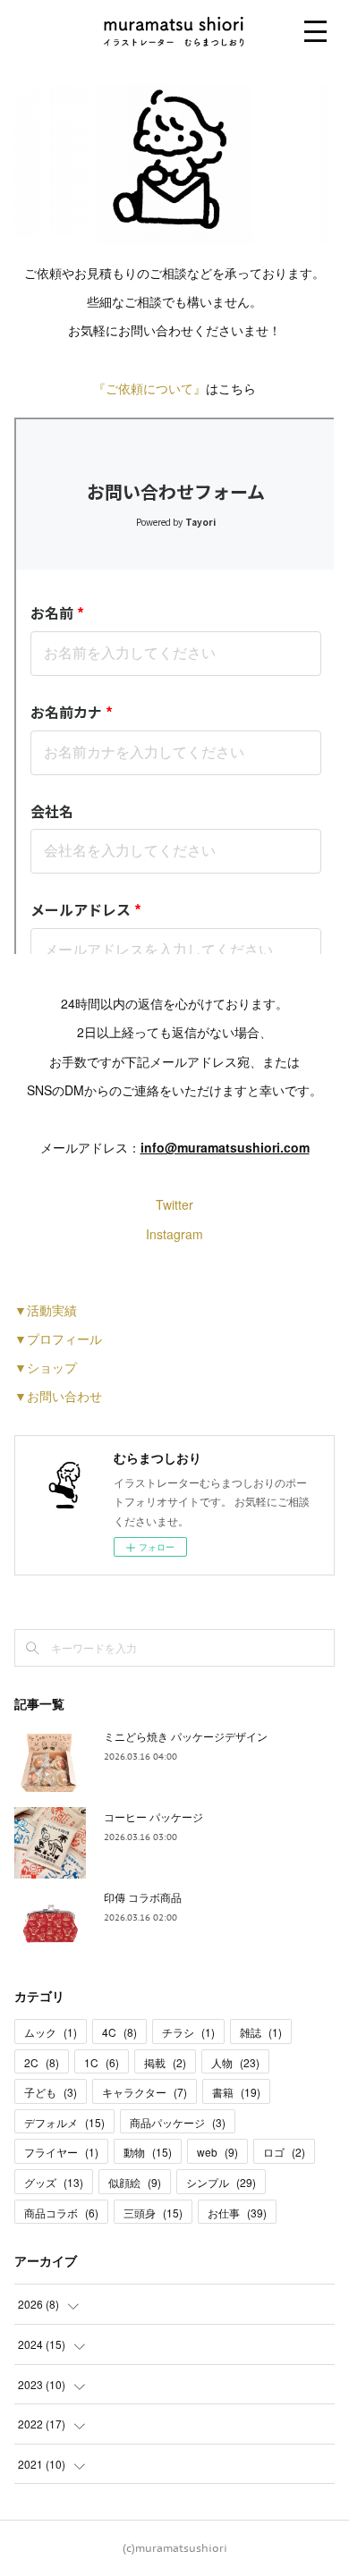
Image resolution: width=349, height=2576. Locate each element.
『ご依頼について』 (149, 388)
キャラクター (145, 2092)
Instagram (174, 1234)
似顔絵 (135, 2182)
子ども (51, 2092)
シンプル (221, 2182)
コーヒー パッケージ (153, 1816)
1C (102, 2062)
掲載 (165, 2062)
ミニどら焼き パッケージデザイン (186, 1736)
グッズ (54, 2182)
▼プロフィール (58, 1339)
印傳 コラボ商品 (143, 1897)
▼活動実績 (46, 1310)
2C (42, 2062)
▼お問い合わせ (58, 1396)
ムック (51, 2032)
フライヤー (61, 2152)
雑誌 (261, 2032)
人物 (235, 2062)
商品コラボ (61, 2213)
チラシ (188, 2032)
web (217, 2152)
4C (119, 2032)
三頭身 (153, 2213)
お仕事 (237, 2213)
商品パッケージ (178, 2122)
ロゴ (284, 2152)
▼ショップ (46, 1367)
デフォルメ (64, 2122)
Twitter (174, 1204)
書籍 (236, 2092)
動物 (148, 2152)
